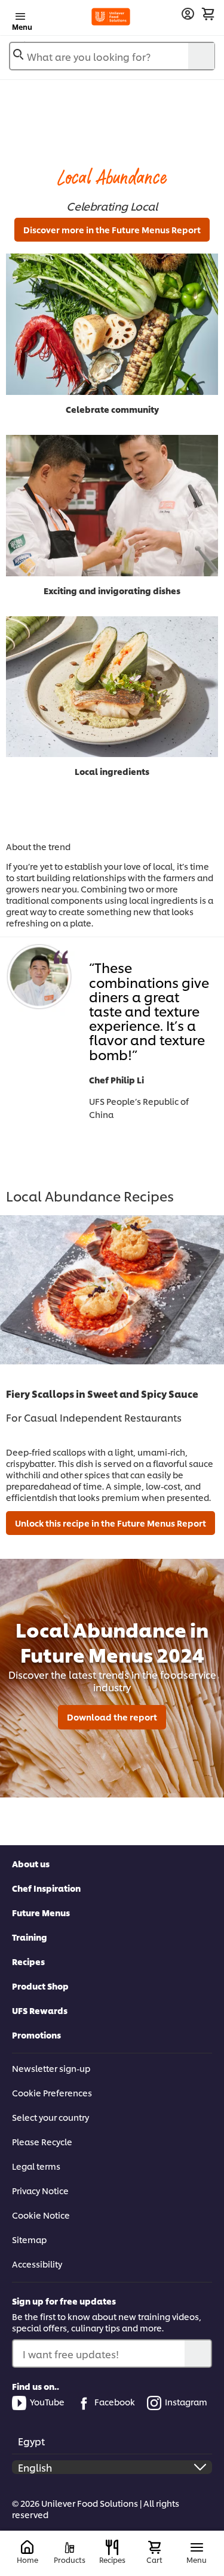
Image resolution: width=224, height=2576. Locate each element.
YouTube (47, 2402)
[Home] (27, 2548)
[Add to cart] (208, 14)
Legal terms (36, 2166)
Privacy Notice (40, 2190)
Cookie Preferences (52, 2092)
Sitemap (29, 2239)
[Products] (70, 2548)
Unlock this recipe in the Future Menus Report (111, 1523)
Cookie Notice (41, 2215)
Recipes (28, 1961)
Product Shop (40, 1986)
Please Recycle (42, 2141)
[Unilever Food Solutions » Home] (111, 17)
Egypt (31, 2441)
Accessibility (37, 2264)
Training (30, 1937)
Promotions (36, 2035)
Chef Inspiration (46, 1888)
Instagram (186, 2402)
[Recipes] (112, 2547)
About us (31, 1863)
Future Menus (41, 1912)
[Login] (188, 14)
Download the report (112, 1717)
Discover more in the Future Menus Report (112, 229)
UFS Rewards (40, 2010)
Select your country (50, 2117)
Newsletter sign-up (51, 2068)
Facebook (115, 2402)
